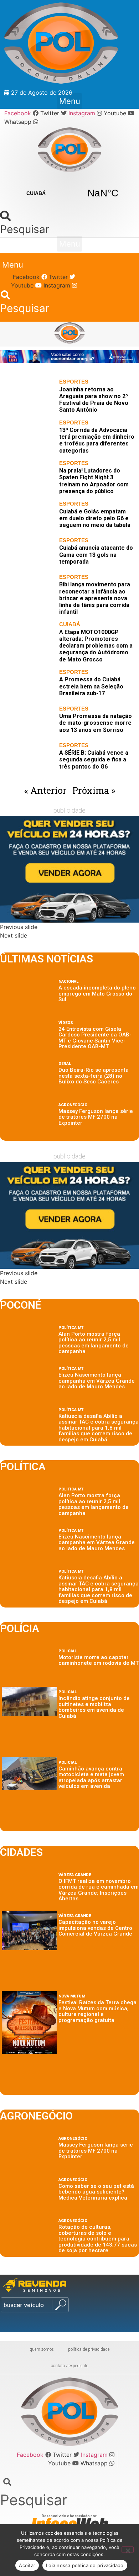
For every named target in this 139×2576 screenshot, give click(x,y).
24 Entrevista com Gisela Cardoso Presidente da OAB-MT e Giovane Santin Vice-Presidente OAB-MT (95, 1038)
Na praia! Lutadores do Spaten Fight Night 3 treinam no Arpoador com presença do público (94, 481)
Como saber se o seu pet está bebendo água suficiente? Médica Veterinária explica (96, 2192)
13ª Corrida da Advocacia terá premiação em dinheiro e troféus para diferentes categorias (97, 440)
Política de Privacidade (89, 2349)
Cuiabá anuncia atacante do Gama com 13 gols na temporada (96, 555)
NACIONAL (68, 981)
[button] (69, 101)
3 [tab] (78, 371)
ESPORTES (74, 382)
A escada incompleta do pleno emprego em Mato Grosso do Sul (97, 994)
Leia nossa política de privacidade (85, 2565)
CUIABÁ (69, 193)
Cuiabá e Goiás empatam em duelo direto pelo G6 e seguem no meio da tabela (95, 518)
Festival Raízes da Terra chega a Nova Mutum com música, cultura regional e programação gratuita (97, 2011)
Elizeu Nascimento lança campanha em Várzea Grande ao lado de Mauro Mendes (97, 1381)
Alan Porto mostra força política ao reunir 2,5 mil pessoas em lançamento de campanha (94, 1343)
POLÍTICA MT (71, 1328)
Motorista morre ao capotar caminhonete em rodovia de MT (99, 1660)
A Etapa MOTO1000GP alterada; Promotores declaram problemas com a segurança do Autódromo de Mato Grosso (96, 646)
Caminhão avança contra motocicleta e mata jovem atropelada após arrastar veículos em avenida (91, 1778)
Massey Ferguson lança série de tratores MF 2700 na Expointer (96, 1117)
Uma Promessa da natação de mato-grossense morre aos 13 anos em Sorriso (96, 723)
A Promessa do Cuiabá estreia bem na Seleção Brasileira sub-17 (91, 686)
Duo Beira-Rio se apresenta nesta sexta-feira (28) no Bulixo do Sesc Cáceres (94, 1076)
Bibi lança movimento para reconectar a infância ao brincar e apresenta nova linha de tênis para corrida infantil (95, 598)
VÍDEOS (66, 1023)
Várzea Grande (75, 1875)
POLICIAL (68, 1651)
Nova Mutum (72, 1996)
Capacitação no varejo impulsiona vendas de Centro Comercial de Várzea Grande (95, 1928)
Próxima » (94, 790)
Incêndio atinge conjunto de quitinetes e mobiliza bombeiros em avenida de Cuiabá (94, 1707)
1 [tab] (61, 371)
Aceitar (27, 2565)
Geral (65, 1064)
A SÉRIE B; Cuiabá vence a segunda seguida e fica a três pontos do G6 (94, 759)
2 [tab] (70, 371)
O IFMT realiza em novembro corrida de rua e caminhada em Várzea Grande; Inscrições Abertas (99, 1890)
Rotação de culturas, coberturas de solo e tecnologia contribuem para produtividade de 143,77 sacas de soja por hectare (98, 2239)
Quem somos (42, 2349)
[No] (128, 2550)
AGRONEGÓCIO (73, 1105)
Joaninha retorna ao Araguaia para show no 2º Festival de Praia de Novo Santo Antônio (94, 400)
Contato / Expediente (69, 2366)
